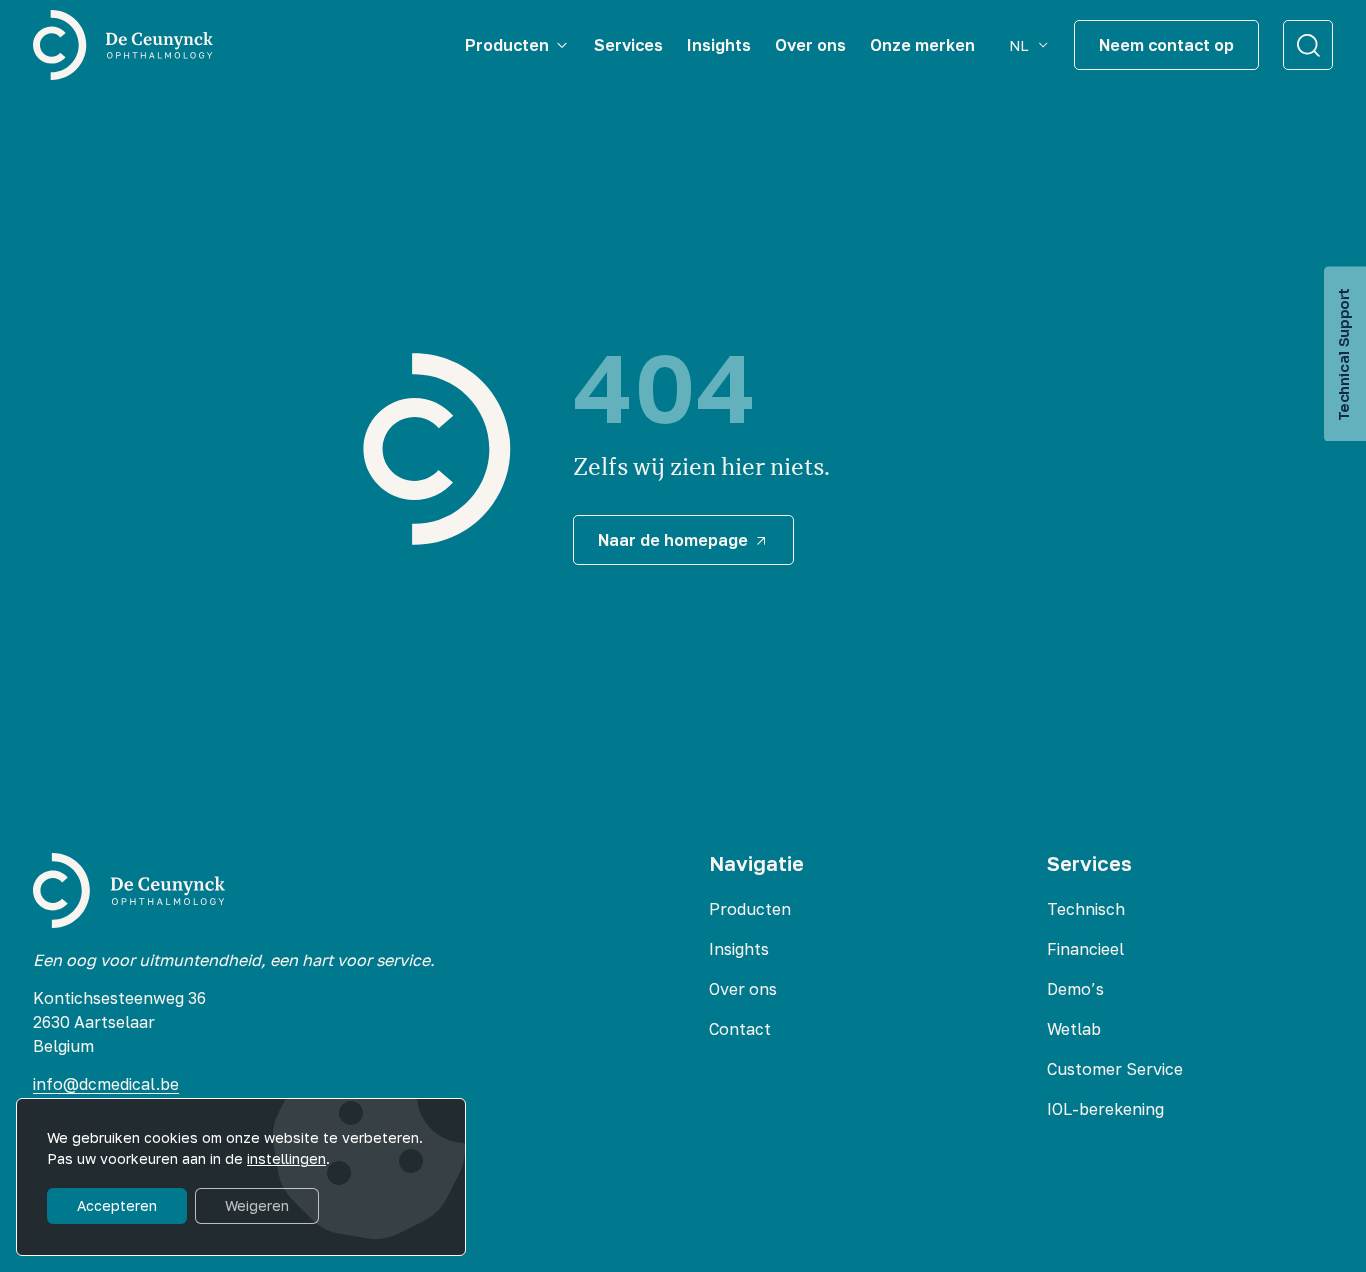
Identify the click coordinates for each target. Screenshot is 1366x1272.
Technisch (1086, 909)
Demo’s (1075, 989)
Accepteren (117, 1205)
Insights (739, 949)
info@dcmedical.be (106, 1084)
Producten (750, 909)
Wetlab (1074, 1029)
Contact (740, 1029)
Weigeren (257, 1205)
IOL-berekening (1105, 1109)
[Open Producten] (562, 45)
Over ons (743, 989)
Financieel (1085, 949)
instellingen (286, 1158)
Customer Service (1115, 1069)
